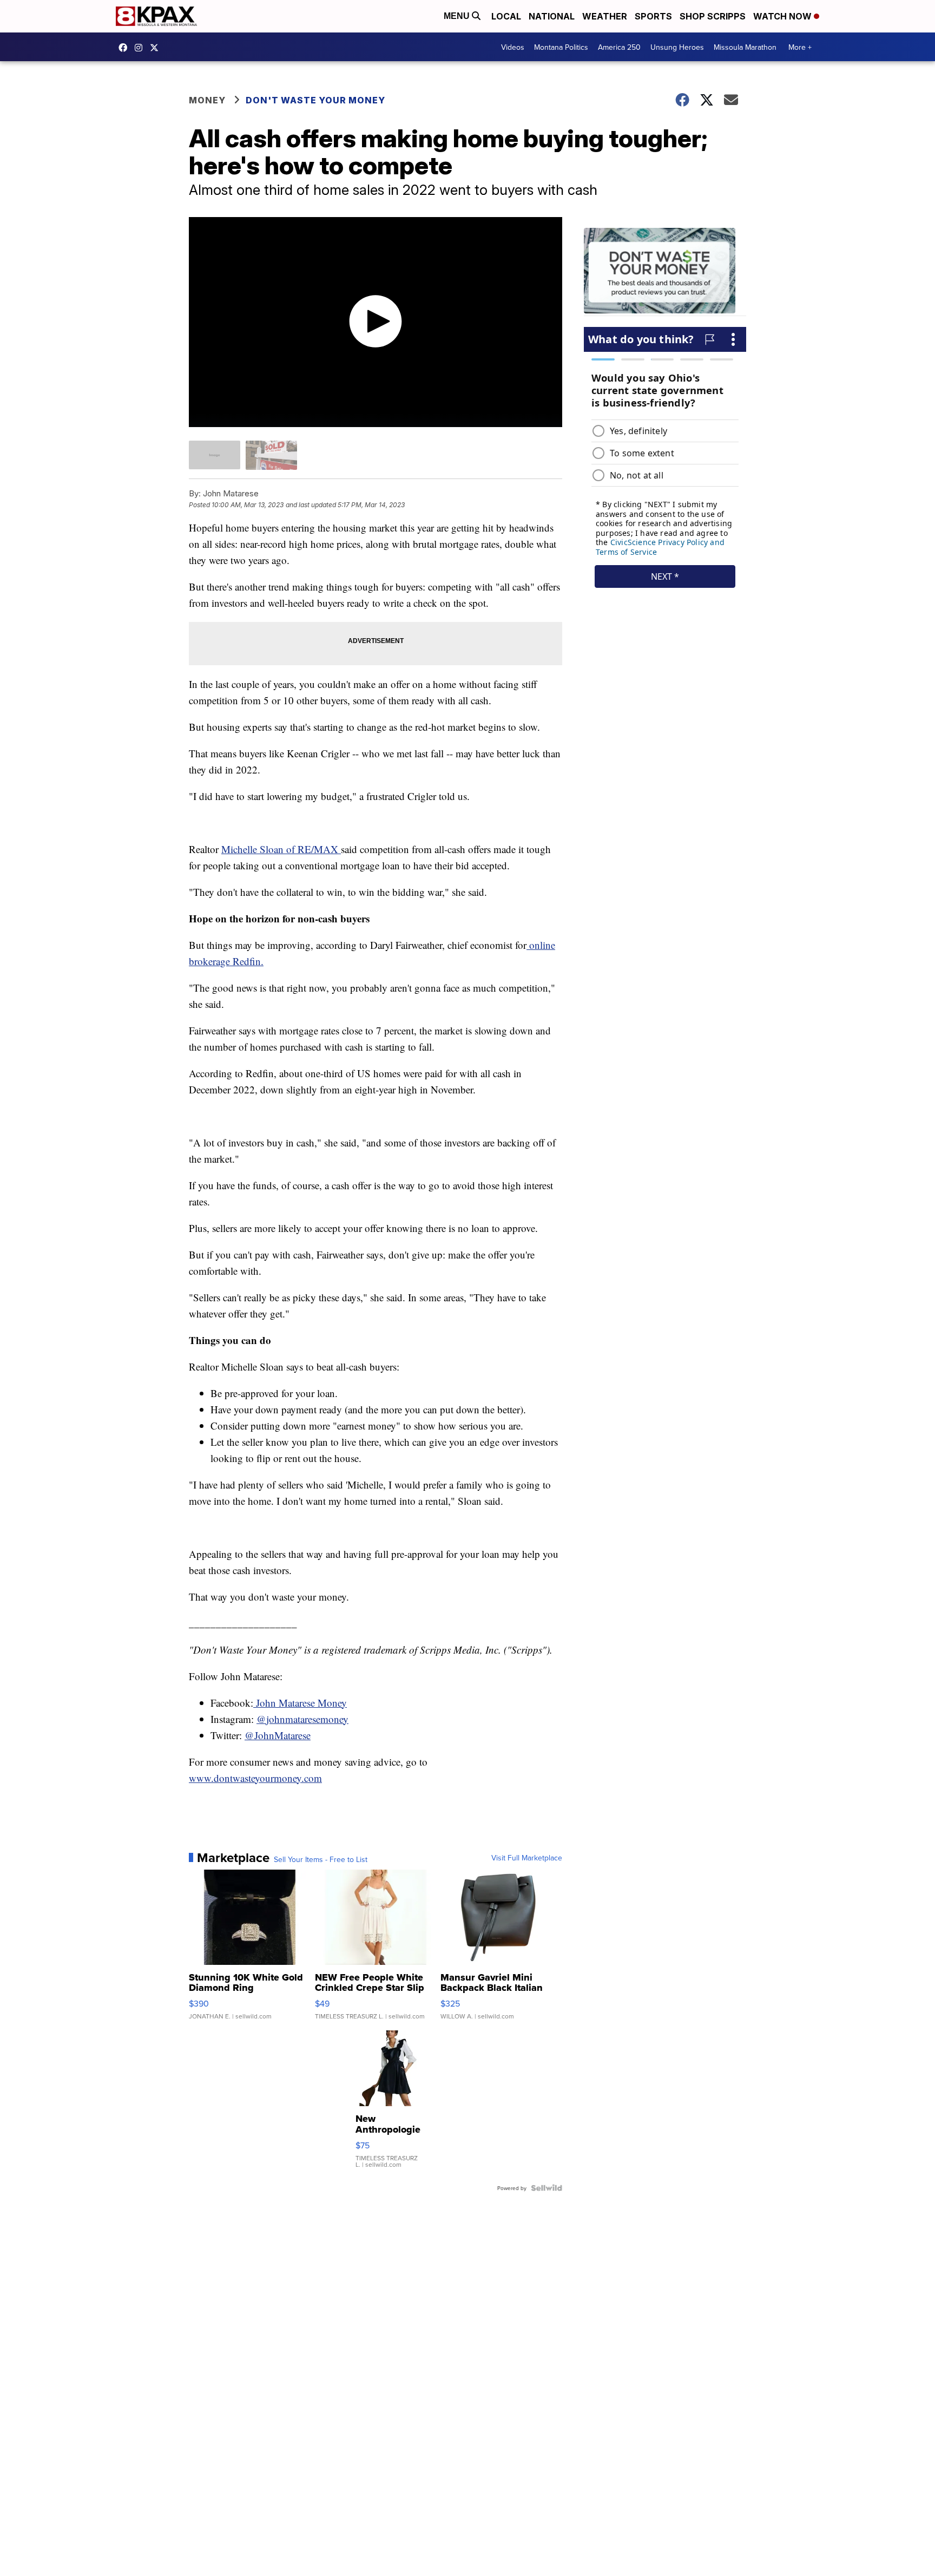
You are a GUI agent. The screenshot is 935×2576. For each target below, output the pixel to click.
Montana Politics (561, 47)
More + (800, 47)
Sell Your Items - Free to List (321, 1859)
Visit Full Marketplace (527, 1858)
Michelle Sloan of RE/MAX (281, 849)
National (552, 16)
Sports (653, 16)
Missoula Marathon (745, 47)
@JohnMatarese (278, 1735)
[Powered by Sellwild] (546, 2188)
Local (506, 16)
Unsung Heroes (677, 47)
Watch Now (783, 16)
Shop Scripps (713, 16)
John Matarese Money (300, 1703)
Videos (513, 47)
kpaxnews (157, 48)
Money (207, 100)
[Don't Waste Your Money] (665, 272)
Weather (605, 16)
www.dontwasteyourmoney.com (255, 1778)
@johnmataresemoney (302, 1719)
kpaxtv (126, 48)
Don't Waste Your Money (315, 100)
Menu (458, 16)
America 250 (619, 47)
